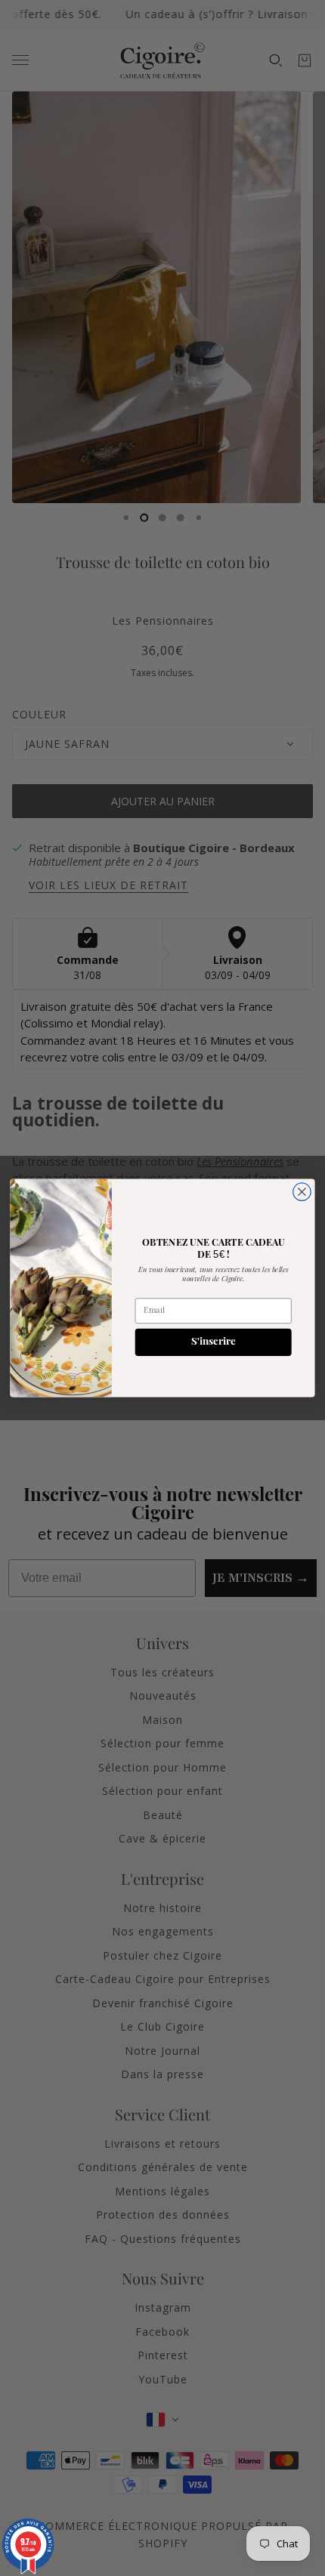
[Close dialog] (302, 1192)
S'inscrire (213, 1342)
